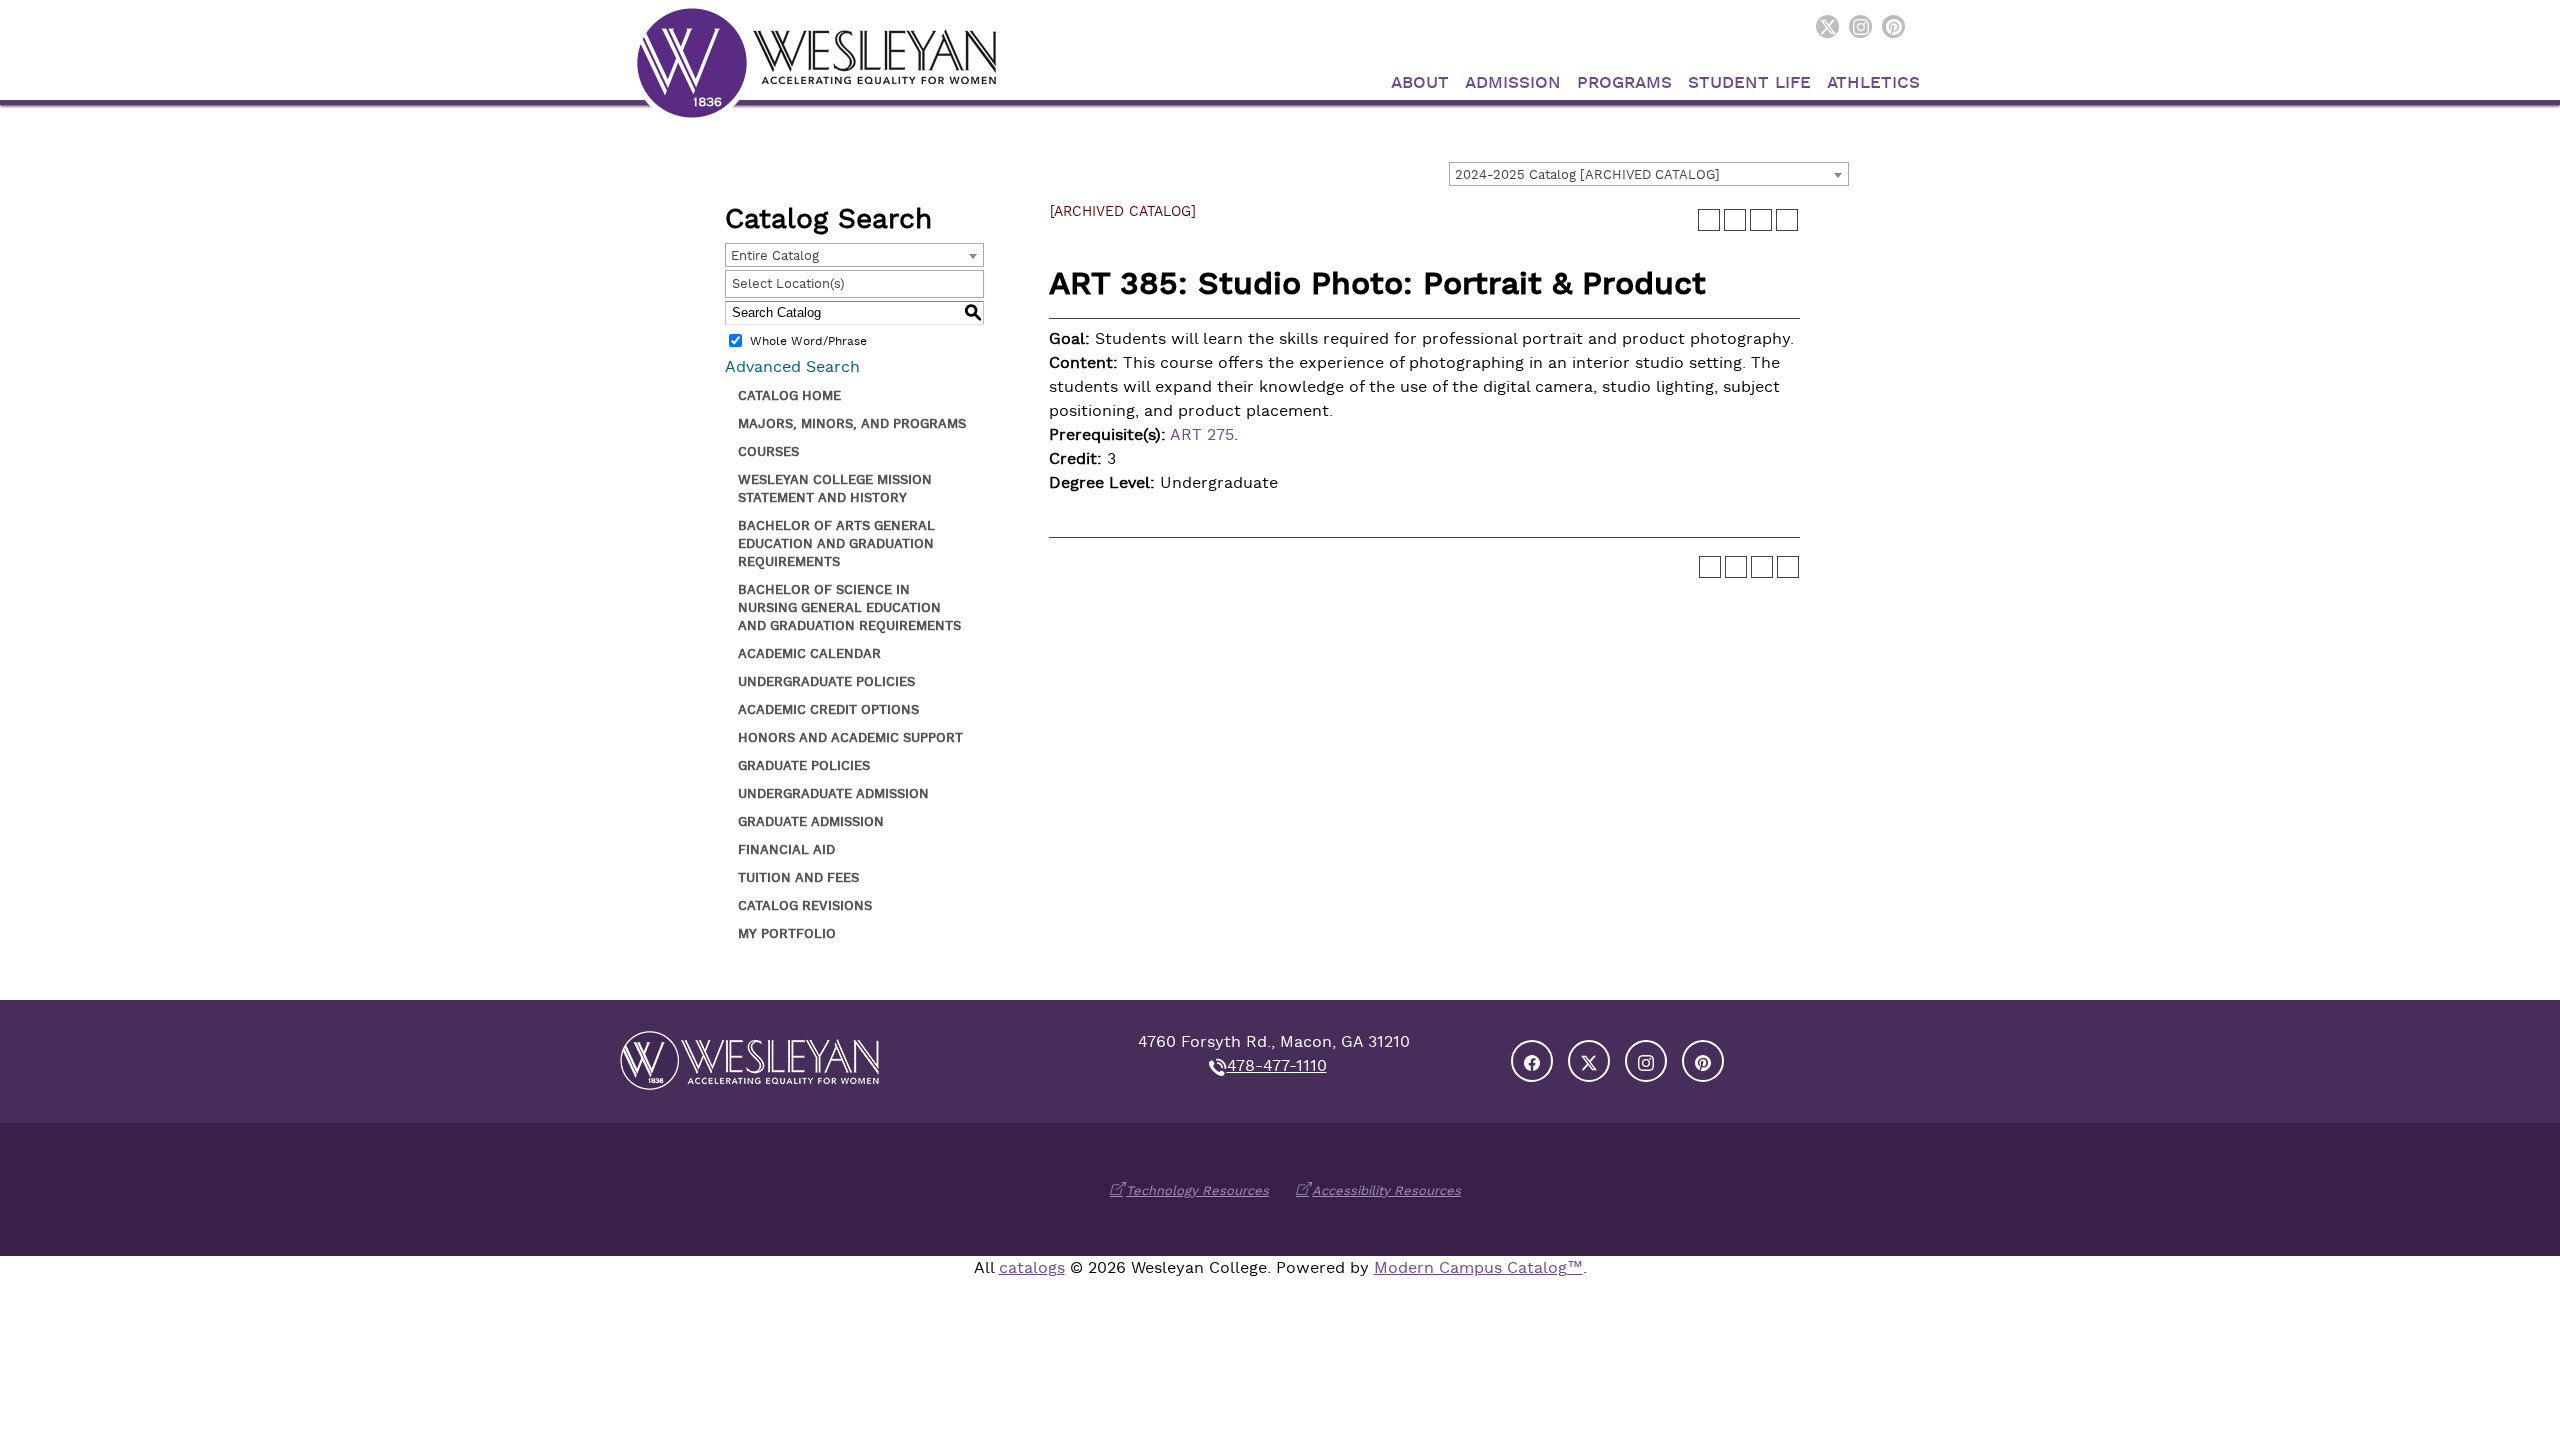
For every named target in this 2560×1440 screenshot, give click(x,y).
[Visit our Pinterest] (1893, 26)
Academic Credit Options (828, 709)
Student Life (1749, 82)
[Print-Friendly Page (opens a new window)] (1761, 220)
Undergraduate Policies (826, 681)
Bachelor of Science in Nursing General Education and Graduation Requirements (849, 607)
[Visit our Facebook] (1532, 1061)
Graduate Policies (804, 765)
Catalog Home (789, 395)
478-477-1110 (1277, 1066)
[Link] (815, 62)
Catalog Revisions (805, 905)
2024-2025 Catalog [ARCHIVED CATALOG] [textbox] (1587, 174)
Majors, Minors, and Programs (852, 423)
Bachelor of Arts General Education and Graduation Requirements (836, 543)
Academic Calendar (809, 653)
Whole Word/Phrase (808, 341)
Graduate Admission (811, 821)
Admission (1513, 82)
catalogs (1032, 1268)
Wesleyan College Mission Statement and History (835, 488)
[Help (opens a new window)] (1787, 220)
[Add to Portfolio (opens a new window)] (1709, 220)
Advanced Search (792, 367)
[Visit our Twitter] (1827, 26)
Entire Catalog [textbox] (775, 255)
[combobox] (1649, 174)
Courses (768, 451)
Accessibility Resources (1386, 1190)
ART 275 (1202, 435)
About (1420, 82)
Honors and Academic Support (850, 737)
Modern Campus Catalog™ (1478, 1268)
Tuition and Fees (798, 877)
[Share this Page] (1735, 220)
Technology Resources (1197, 1190)
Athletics (1873, 82)
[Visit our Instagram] (1860, 26)
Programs (1624, 82)
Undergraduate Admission (833, 793)
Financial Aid (786, 849)
